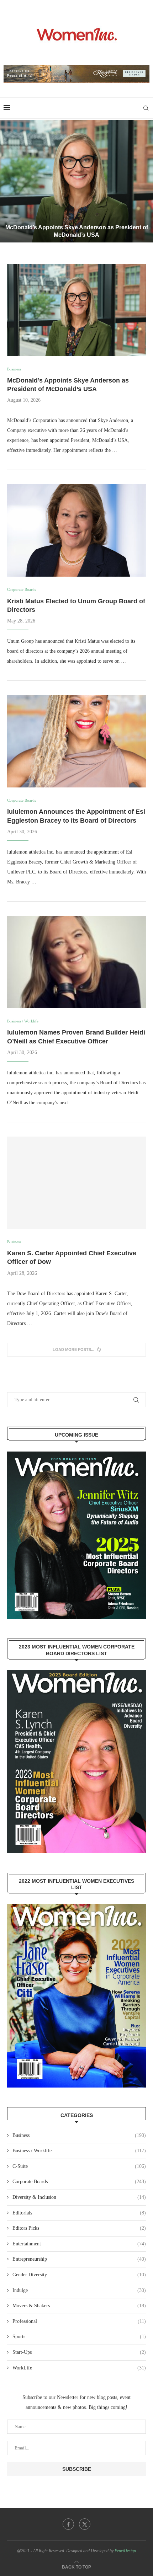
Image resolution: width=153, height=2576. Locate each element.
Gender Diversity (79, 2275)
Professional (79, 2321)
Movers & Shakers (79, 2306)
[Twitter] (85, 2524)
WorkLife (79, 2368)
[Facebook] (68, 2524)
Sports (79, 2337)
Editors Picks (79, 2228)
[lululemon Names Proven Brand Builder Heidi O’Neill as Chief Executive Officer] (76, 962)
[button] (10, 181)
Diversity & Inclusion (79, 2197)
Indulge (79, 2290)
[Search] (146, 108)
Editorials (79, 2213)
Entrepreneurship (79, 2259)
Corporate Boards (79, 2182)
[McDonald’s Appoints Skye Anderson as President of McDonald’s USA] (76, 181)
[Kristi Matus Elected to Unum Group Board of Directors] (76, 530)
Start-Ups (79, 2352)
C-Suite (79, 2166)
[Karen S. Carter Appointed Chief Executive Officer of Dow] (76, 1183)
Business (79, 2135)
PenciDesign (125, 2551)
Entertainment (79, 2244)
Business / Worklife (79, 2151)
